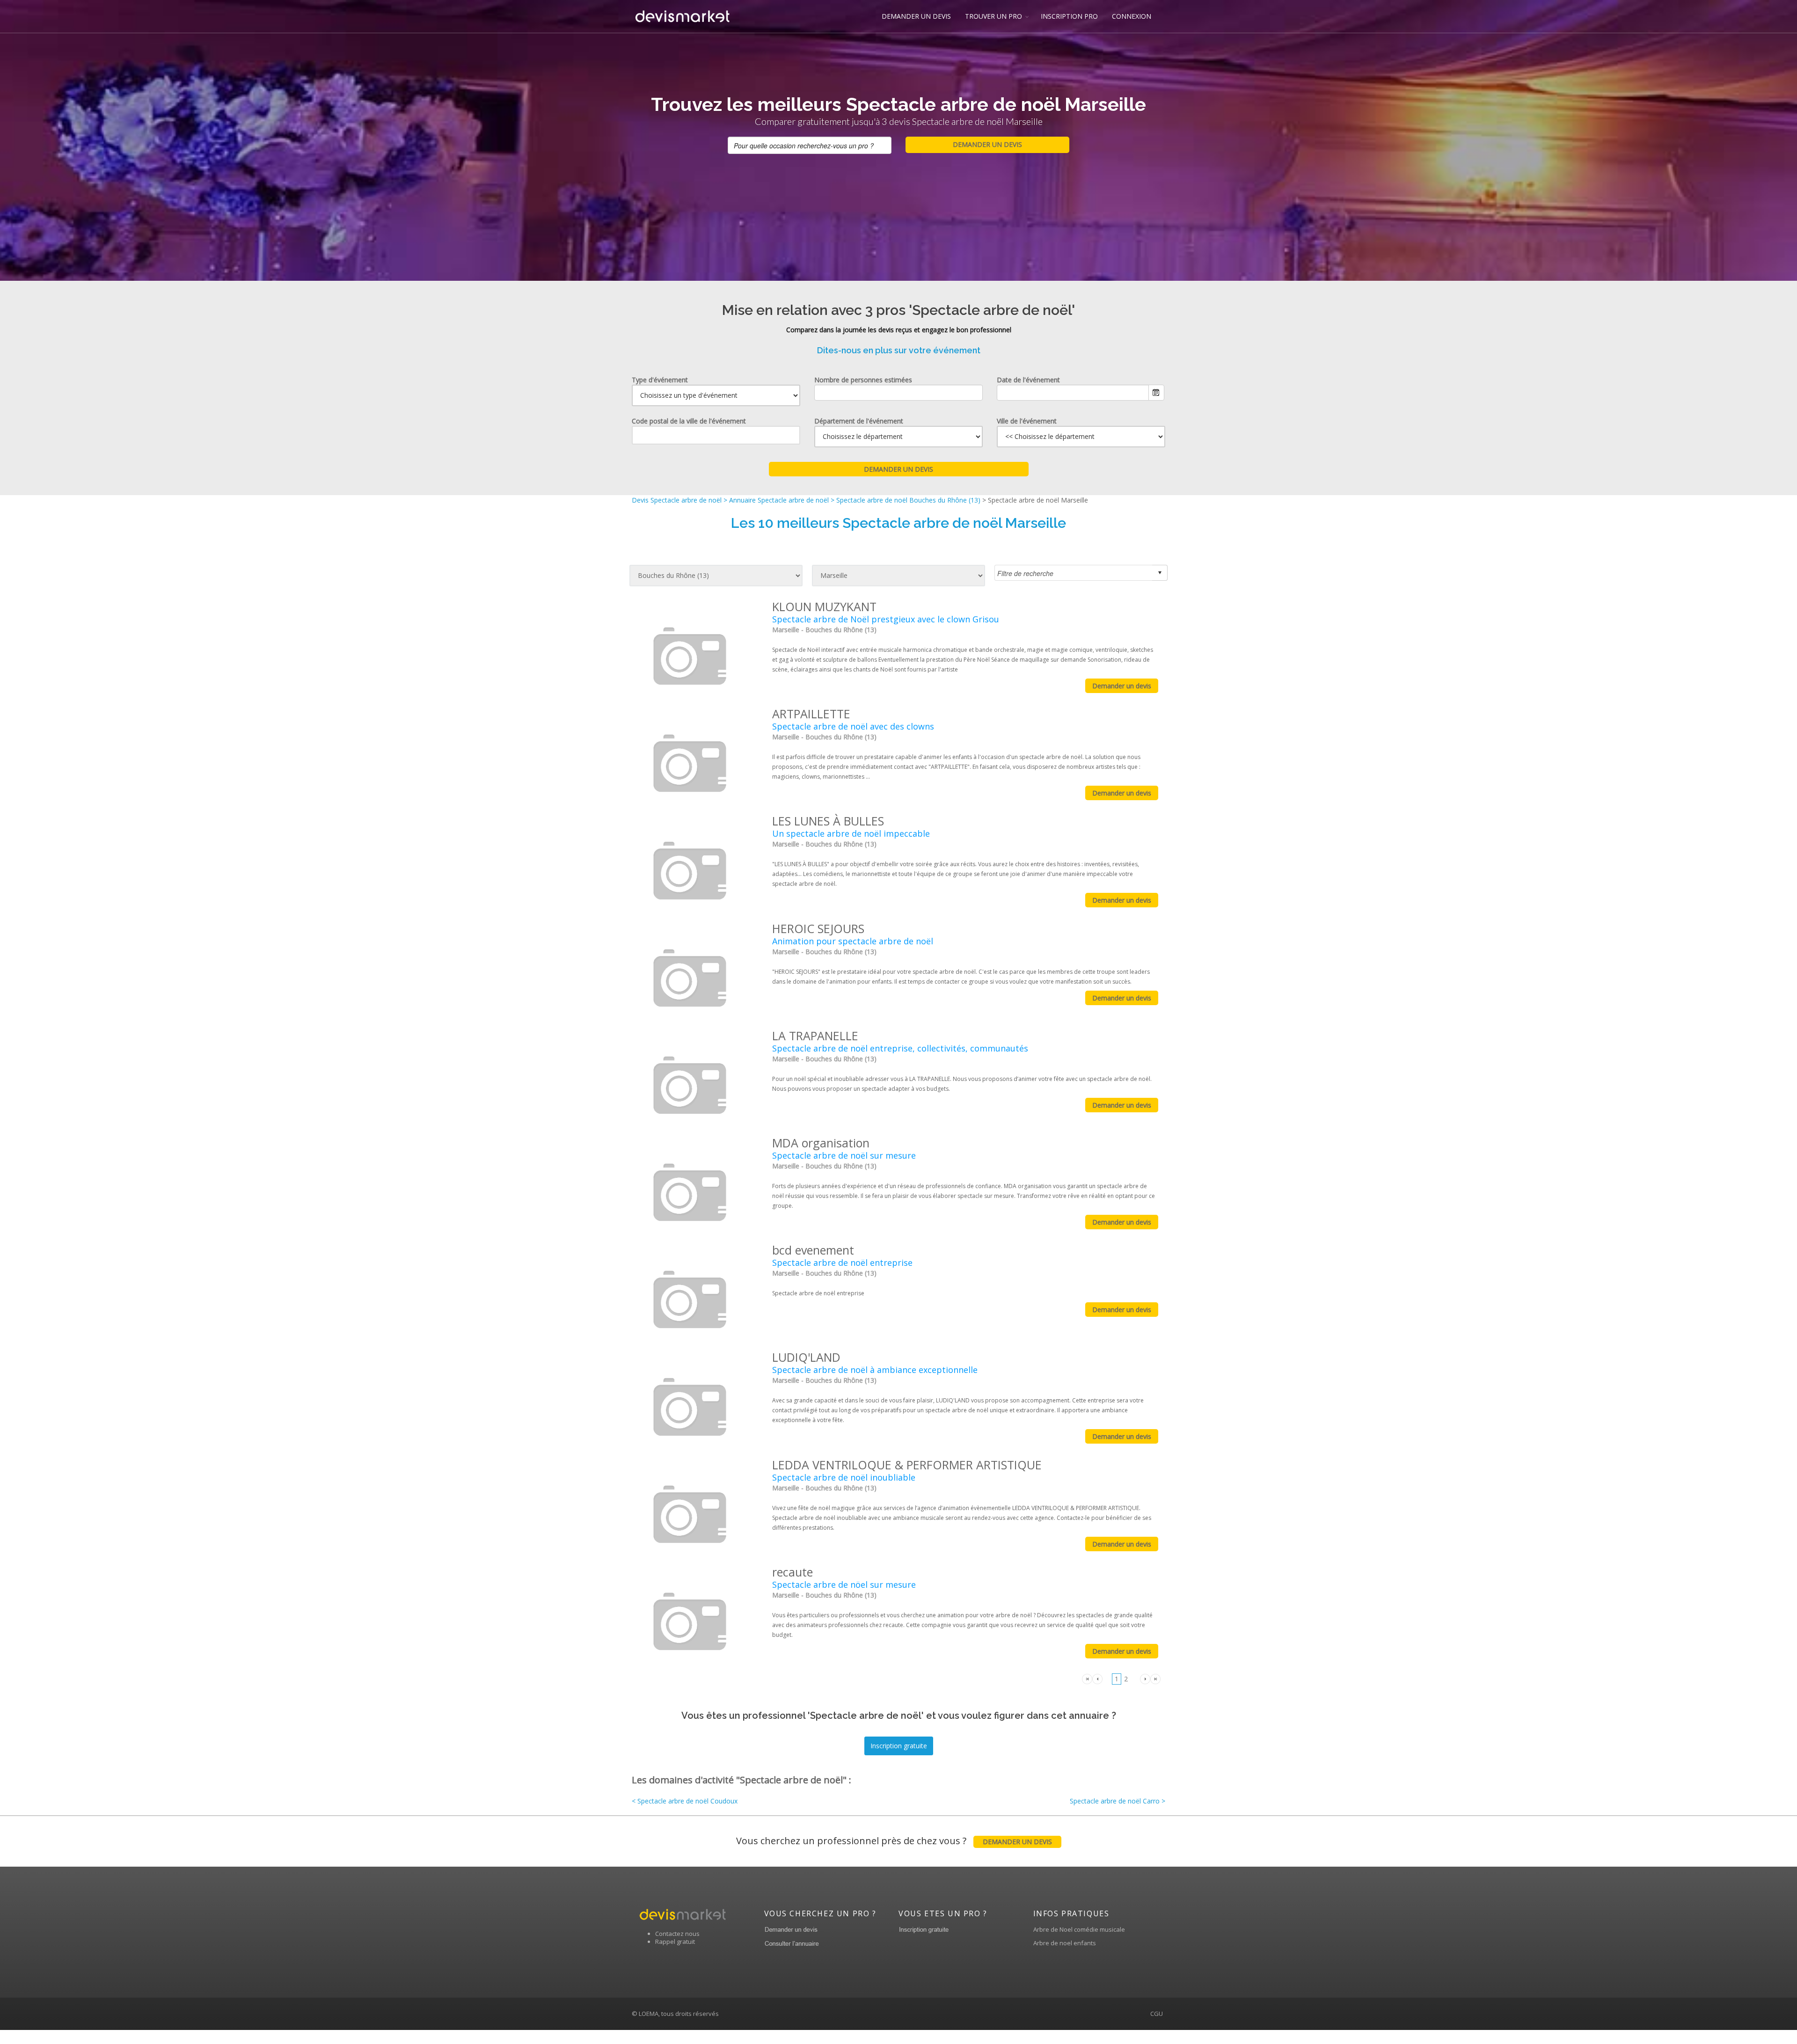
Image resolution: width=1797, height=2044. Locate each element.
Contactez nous (677, 1934)
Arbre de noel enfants (1065, 1943)
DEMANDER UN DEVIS (916, 16)
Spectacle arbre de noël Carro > (1118, 1801)
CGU (1157, 2014)
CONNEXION (1132, 16)
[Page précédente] (1097, 1678)
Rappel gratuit (675, 1942)
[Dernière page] (1155, 1678)
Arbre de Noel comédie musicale (1079, 1929)
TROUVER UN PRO (993, 16)
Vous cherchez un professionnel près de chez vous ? (894, 1841)
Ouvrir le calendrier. (1156, 393)
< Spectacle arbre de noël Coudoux (685, 1801)
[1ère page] (1087, 1678)
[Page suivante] (1145, 1678)
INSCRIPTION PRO (1069, 16)
